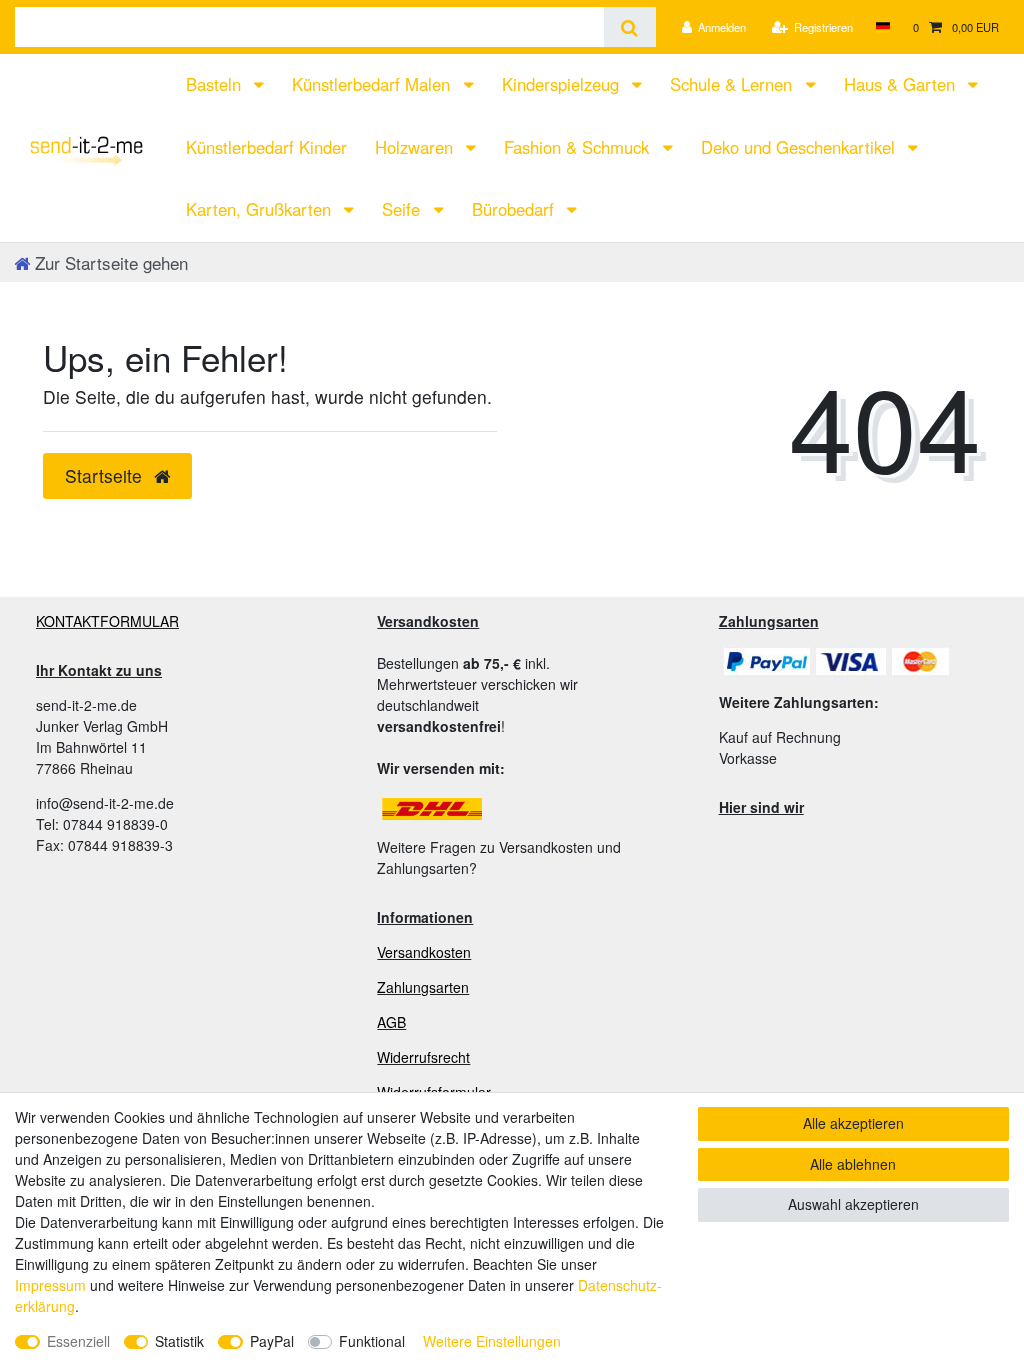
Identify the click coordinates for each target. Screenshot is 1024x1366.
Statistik (179, 1341)
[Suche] (629, 27)
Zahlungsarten (423, 987)
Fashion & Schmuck (579, 147)
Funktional (372, 1341)
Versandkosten (424, 952)
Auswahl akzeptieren (853, 1204)
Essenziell (78, 1341)
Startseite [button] (106, 475)
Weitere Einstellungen (492, 1341)
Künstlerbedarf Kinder (266, 147)
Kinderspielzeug (563, 84)
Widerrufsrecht (423, 1057)
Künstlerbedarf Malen (373, 84)
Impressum (50, 1285)
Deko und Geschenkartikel (800, 147)
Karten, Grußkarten (261, 209)
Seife (403, 209)
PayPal (272, 1341)
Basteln (216, 84)
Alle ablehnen (853, 1164)
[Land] (882, 27)
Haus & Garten (902, 84)
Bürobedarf (515, 209)
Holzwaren (416, 147)
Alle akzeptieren (853, 1123)
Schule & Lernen (733, 84)
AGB (391, 1022)
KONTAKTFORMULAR (107, 621)
